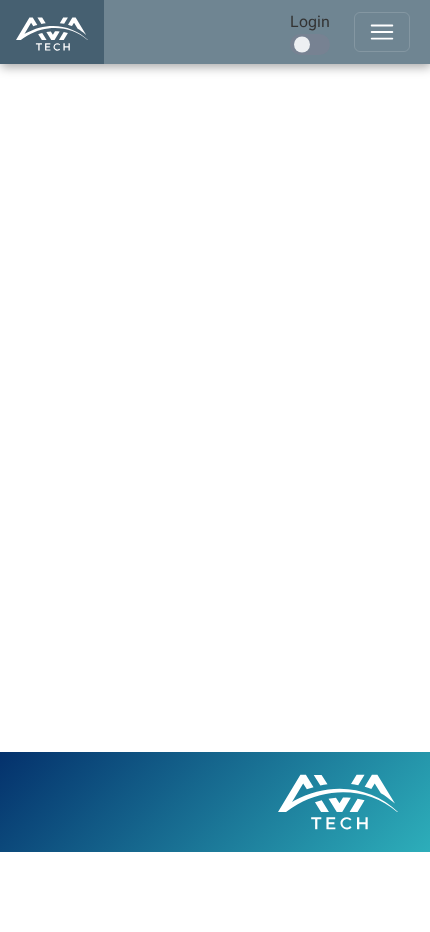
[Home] (52, 32)
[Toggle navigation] (382, 32)
